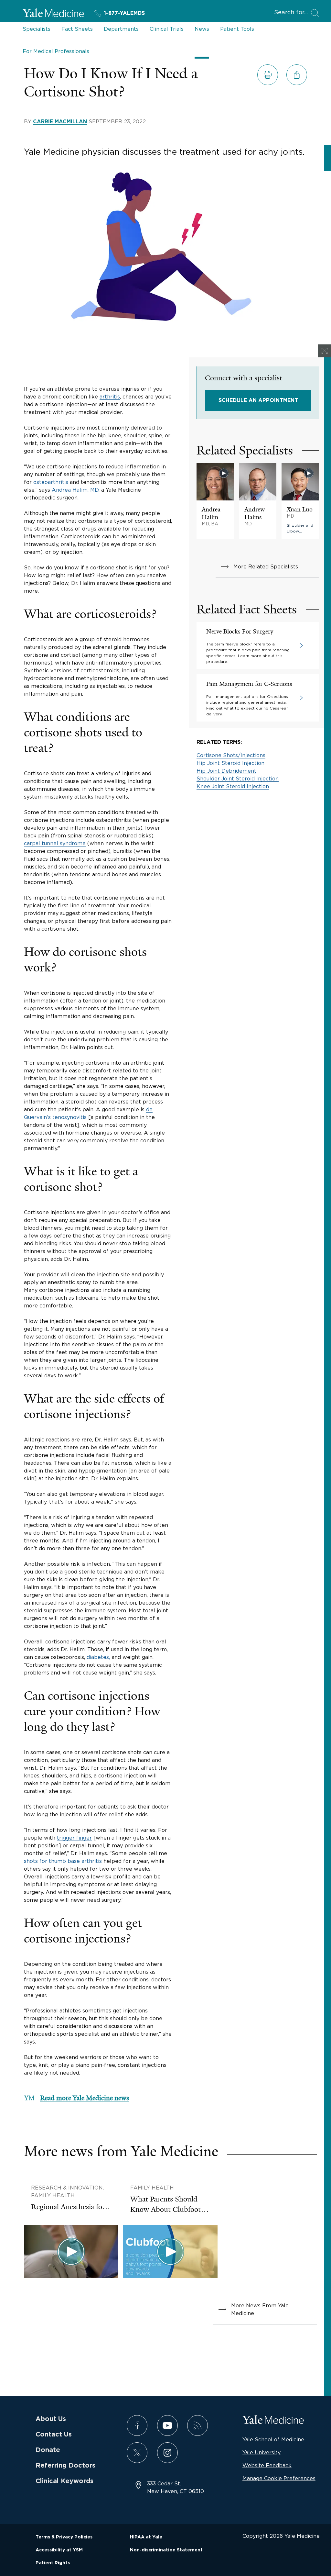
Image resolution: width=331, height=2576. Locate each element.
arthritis (110, 397)
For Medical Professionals (56, 51)
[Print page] (268, 75)
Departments (121, 29)
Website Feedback (267, 2465)
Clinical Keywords (64, 2481)
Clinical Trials (167, 29)
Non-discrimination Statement (166, 2550)
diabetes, (98, 1657)
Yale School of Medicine (273, 2439)
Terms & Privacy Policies (64, 2537)
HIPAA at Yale (146, 2537)
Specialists (37, 29)
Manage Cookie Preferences (279, 2478)
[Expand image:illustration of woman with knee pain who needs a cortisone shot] (325, 351)
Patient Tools (237, 29)
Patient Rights (53, 2563)
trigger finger (74, 1838)
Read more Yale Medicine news (85, 2098)
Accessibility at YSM (59, 2550)
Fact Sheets (77, 29)
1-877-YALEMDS (124, 13)
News (202, 29)
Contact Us (54, 2435)
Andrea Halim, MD (75, 490)
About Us (51, 2419)
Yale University (262, 2452)
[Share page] (297, 75)
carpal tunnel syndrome (55, 843)
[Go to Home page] (53, 14)
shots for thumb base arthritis (63, 1861)
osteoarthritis (51, 482)
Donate (48, 2450)
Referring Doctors (65, 2466)
